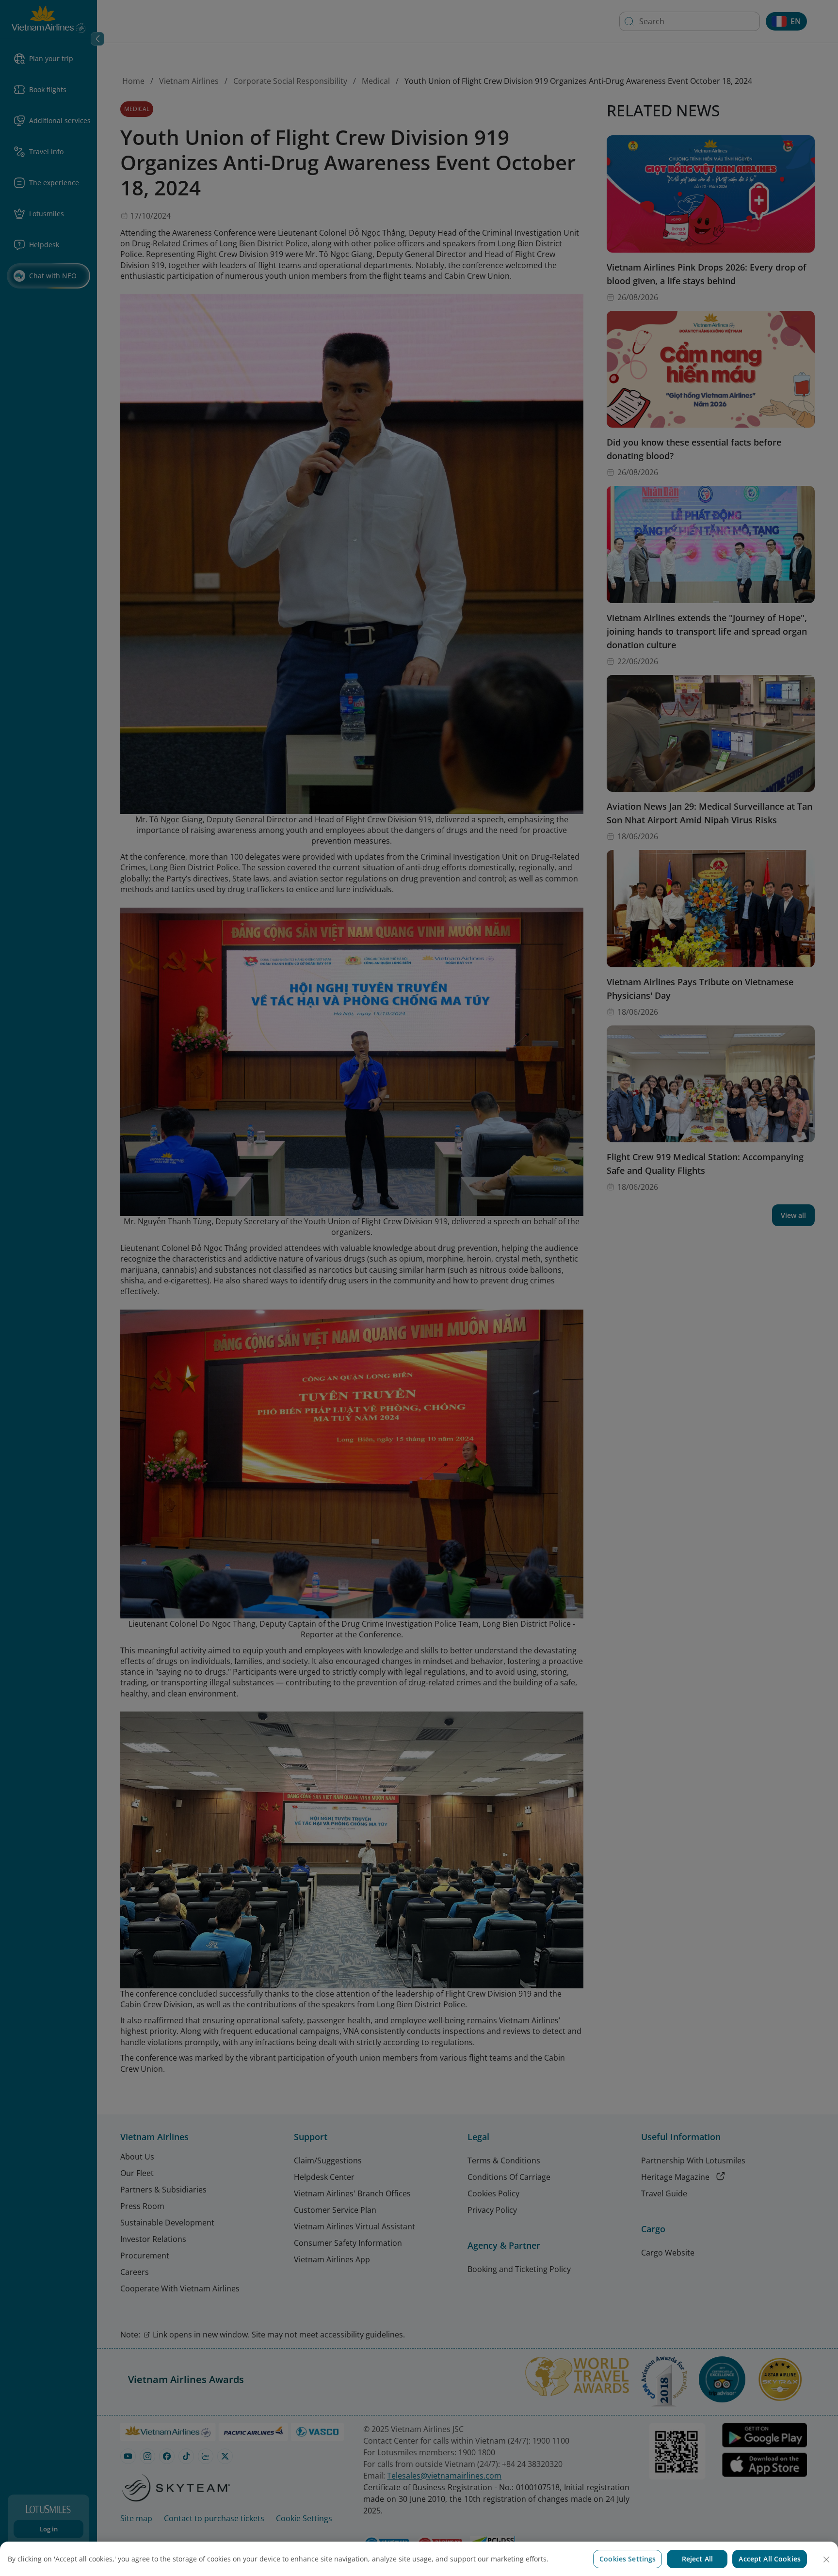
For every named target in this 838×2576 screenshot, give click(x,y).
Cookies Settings (628, 2559)
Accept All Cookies (770, 2559)
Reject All (697, 2559)
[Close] (826, 2560)
